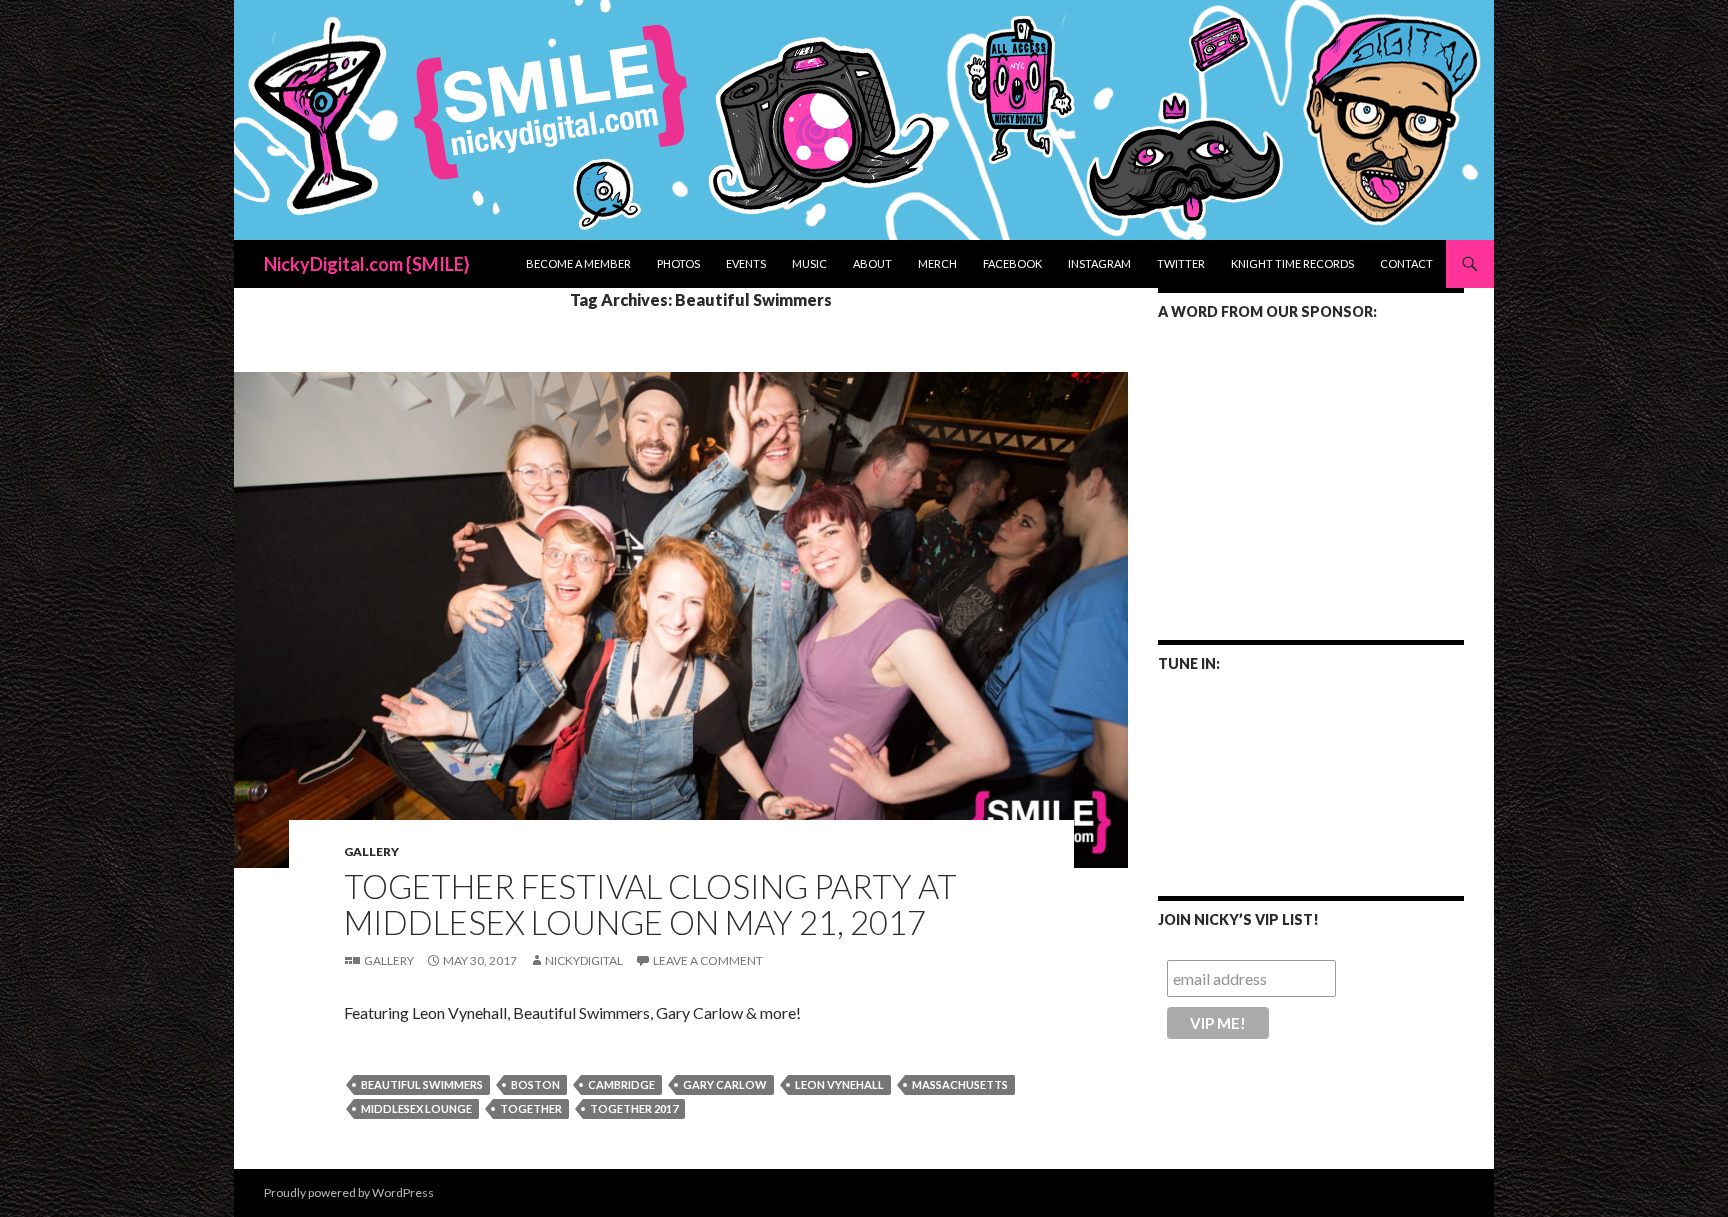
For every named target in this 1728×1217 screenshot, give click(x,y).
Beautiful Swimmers (422, 1084)
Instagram (1099, 263)
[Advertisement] (1311, 467)
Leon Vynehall (839, 1084)
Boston (535, 1084)
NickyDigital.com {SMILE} (367, 264)
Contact (1406, 263)
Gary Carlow (725, 1084)
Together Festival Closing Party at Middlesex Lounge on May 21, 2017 (650, 904)
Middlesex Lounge (416, 1108)
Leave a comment (708, 960)
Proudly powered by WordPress (349, 1192)
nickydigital (584, 960)
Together (531, 1108)
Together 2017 (634, 1108)
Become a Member (578, 263)
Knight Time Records (1292, 263)
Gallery (371, 851)
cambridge (621, 1084)
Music (809, 263)
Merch (937, 263)
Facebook (1012, 263)
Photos (678, 263)
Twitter (1181, 263)
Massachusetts (960, 1084)
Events (746, 263)
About (872, 263)
